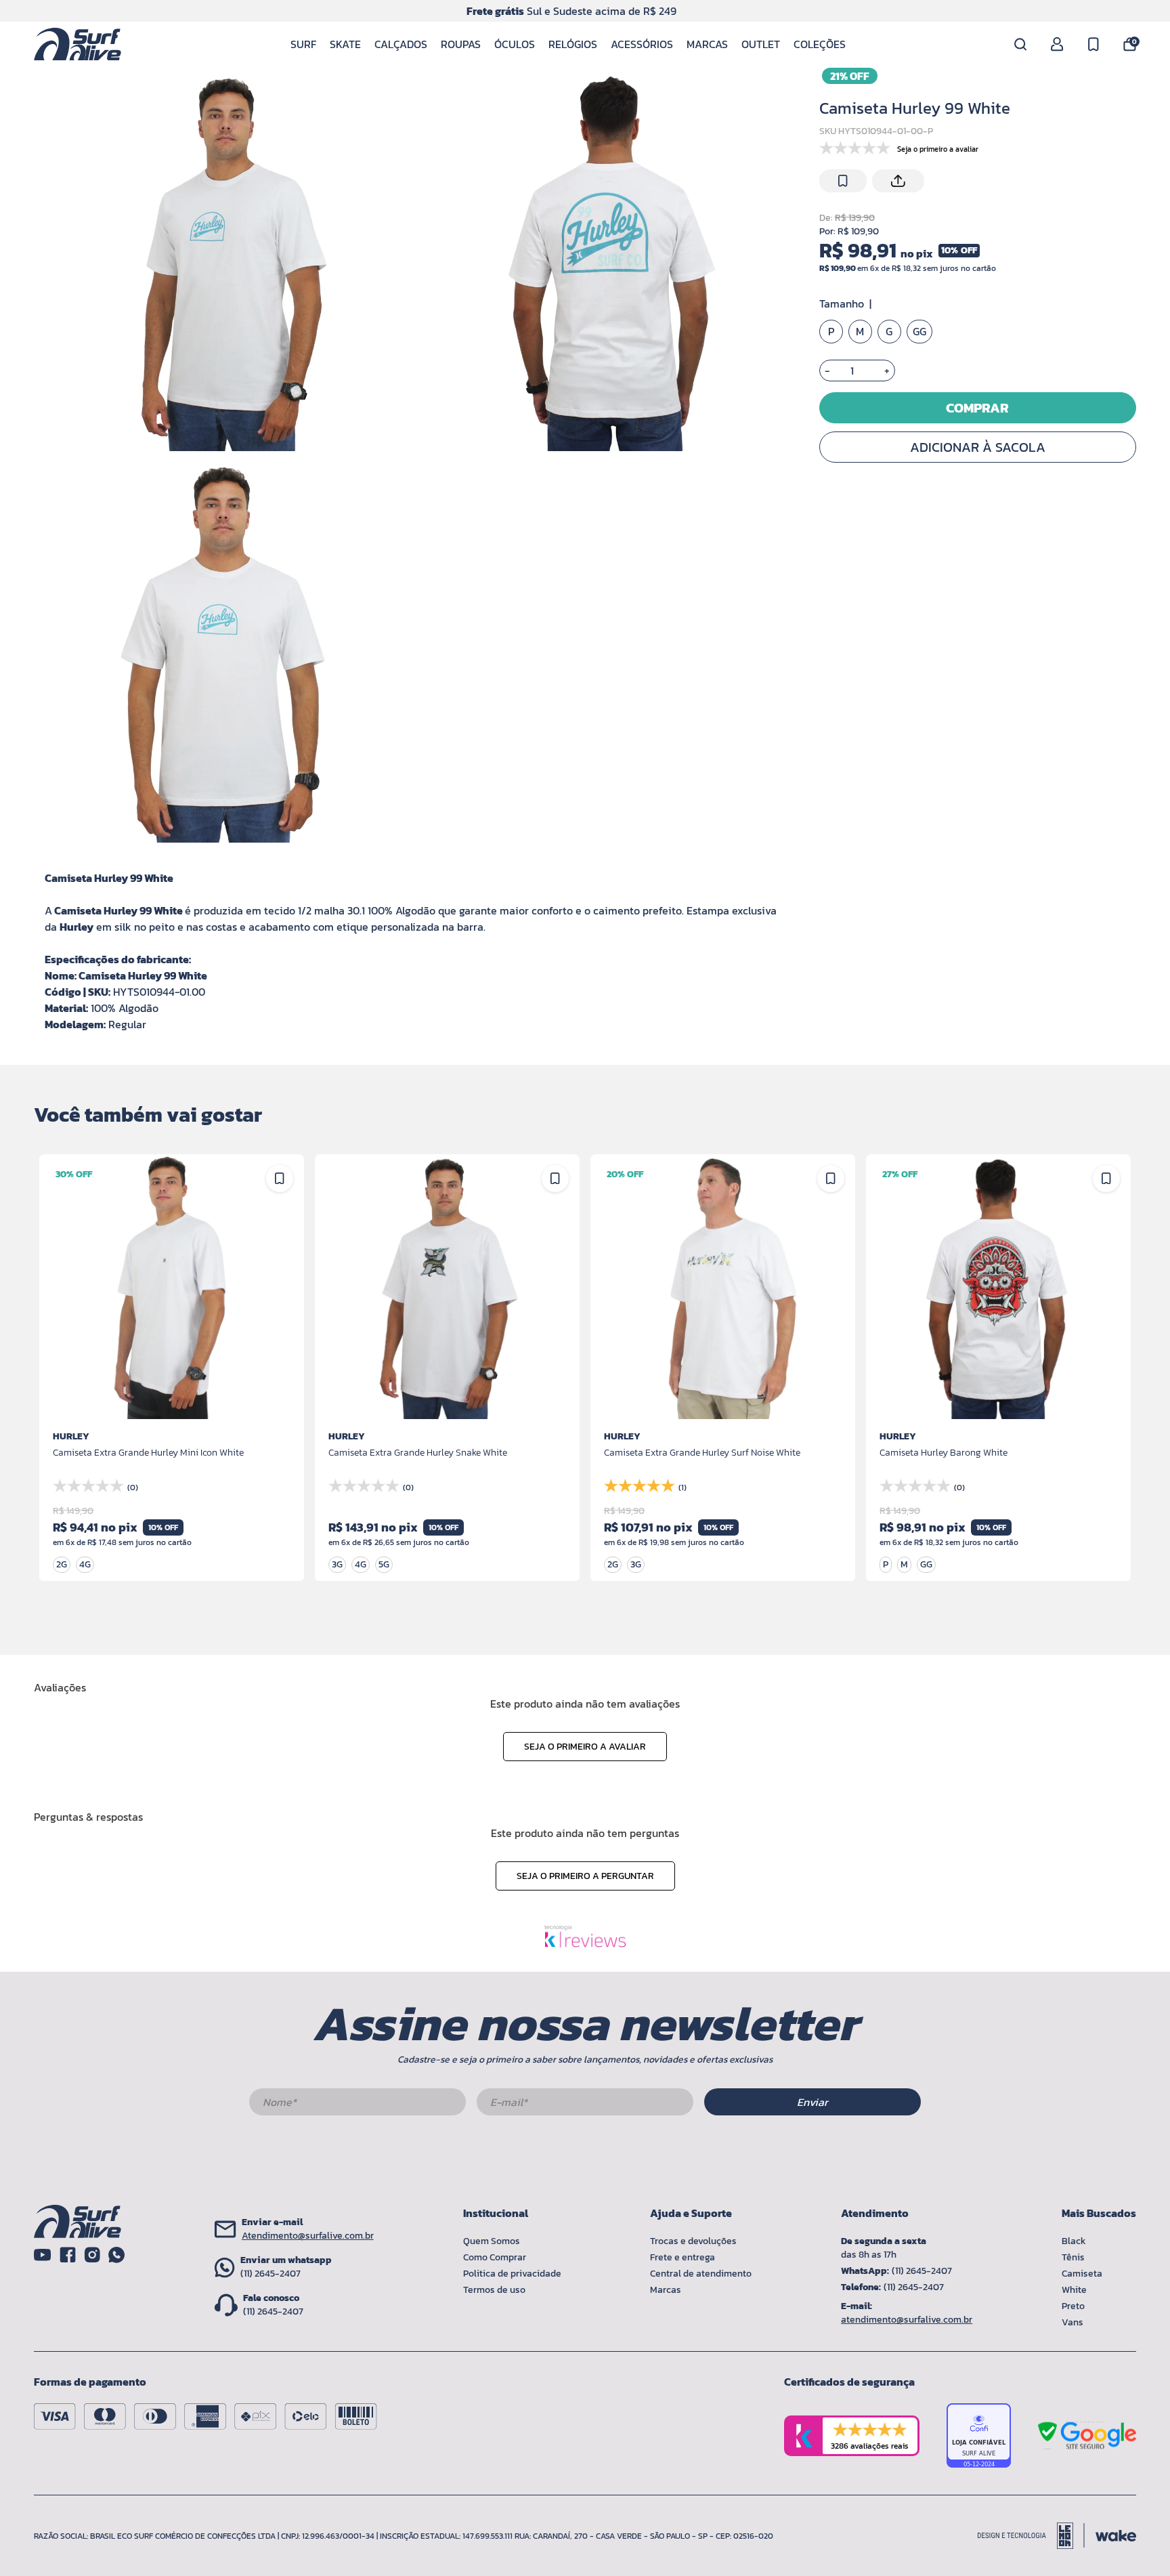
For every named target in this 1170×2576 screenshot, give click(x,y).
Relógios (573, 44)
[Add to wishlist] (843, 181)
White (1074, 2290)
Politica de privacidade (512, 2274)
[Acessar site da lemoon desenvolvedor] (1031, 2536)
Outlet (761, 44)
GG (919, 332)
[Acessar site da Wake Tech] (1116, 2536)
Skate (345, 44)
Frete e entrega (682, 2257)
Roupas (461, 44)
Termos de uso (494, 2290)
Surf (303, 44)
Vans (1072, 2322)
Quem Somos (492, 2241)
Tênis (1073, 2257)
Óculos (515, 44)
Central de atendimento (701, 2274)
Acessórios (642, 44)
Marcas (707, 44)
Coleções (820, 44)
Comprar (977, 408)
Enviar (812, 2102)
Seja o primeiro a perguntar (585, 1876)
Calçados (401, 44)
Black (1074, 2241)
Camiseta (1082, 2274)
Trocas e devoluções (693, 2241)
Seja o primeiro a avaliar (585, 1747)
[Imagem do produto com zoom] (224, 261)
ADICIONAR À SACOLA (978, 447)
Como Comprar (495, 2257)
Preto (1073, 2306)
